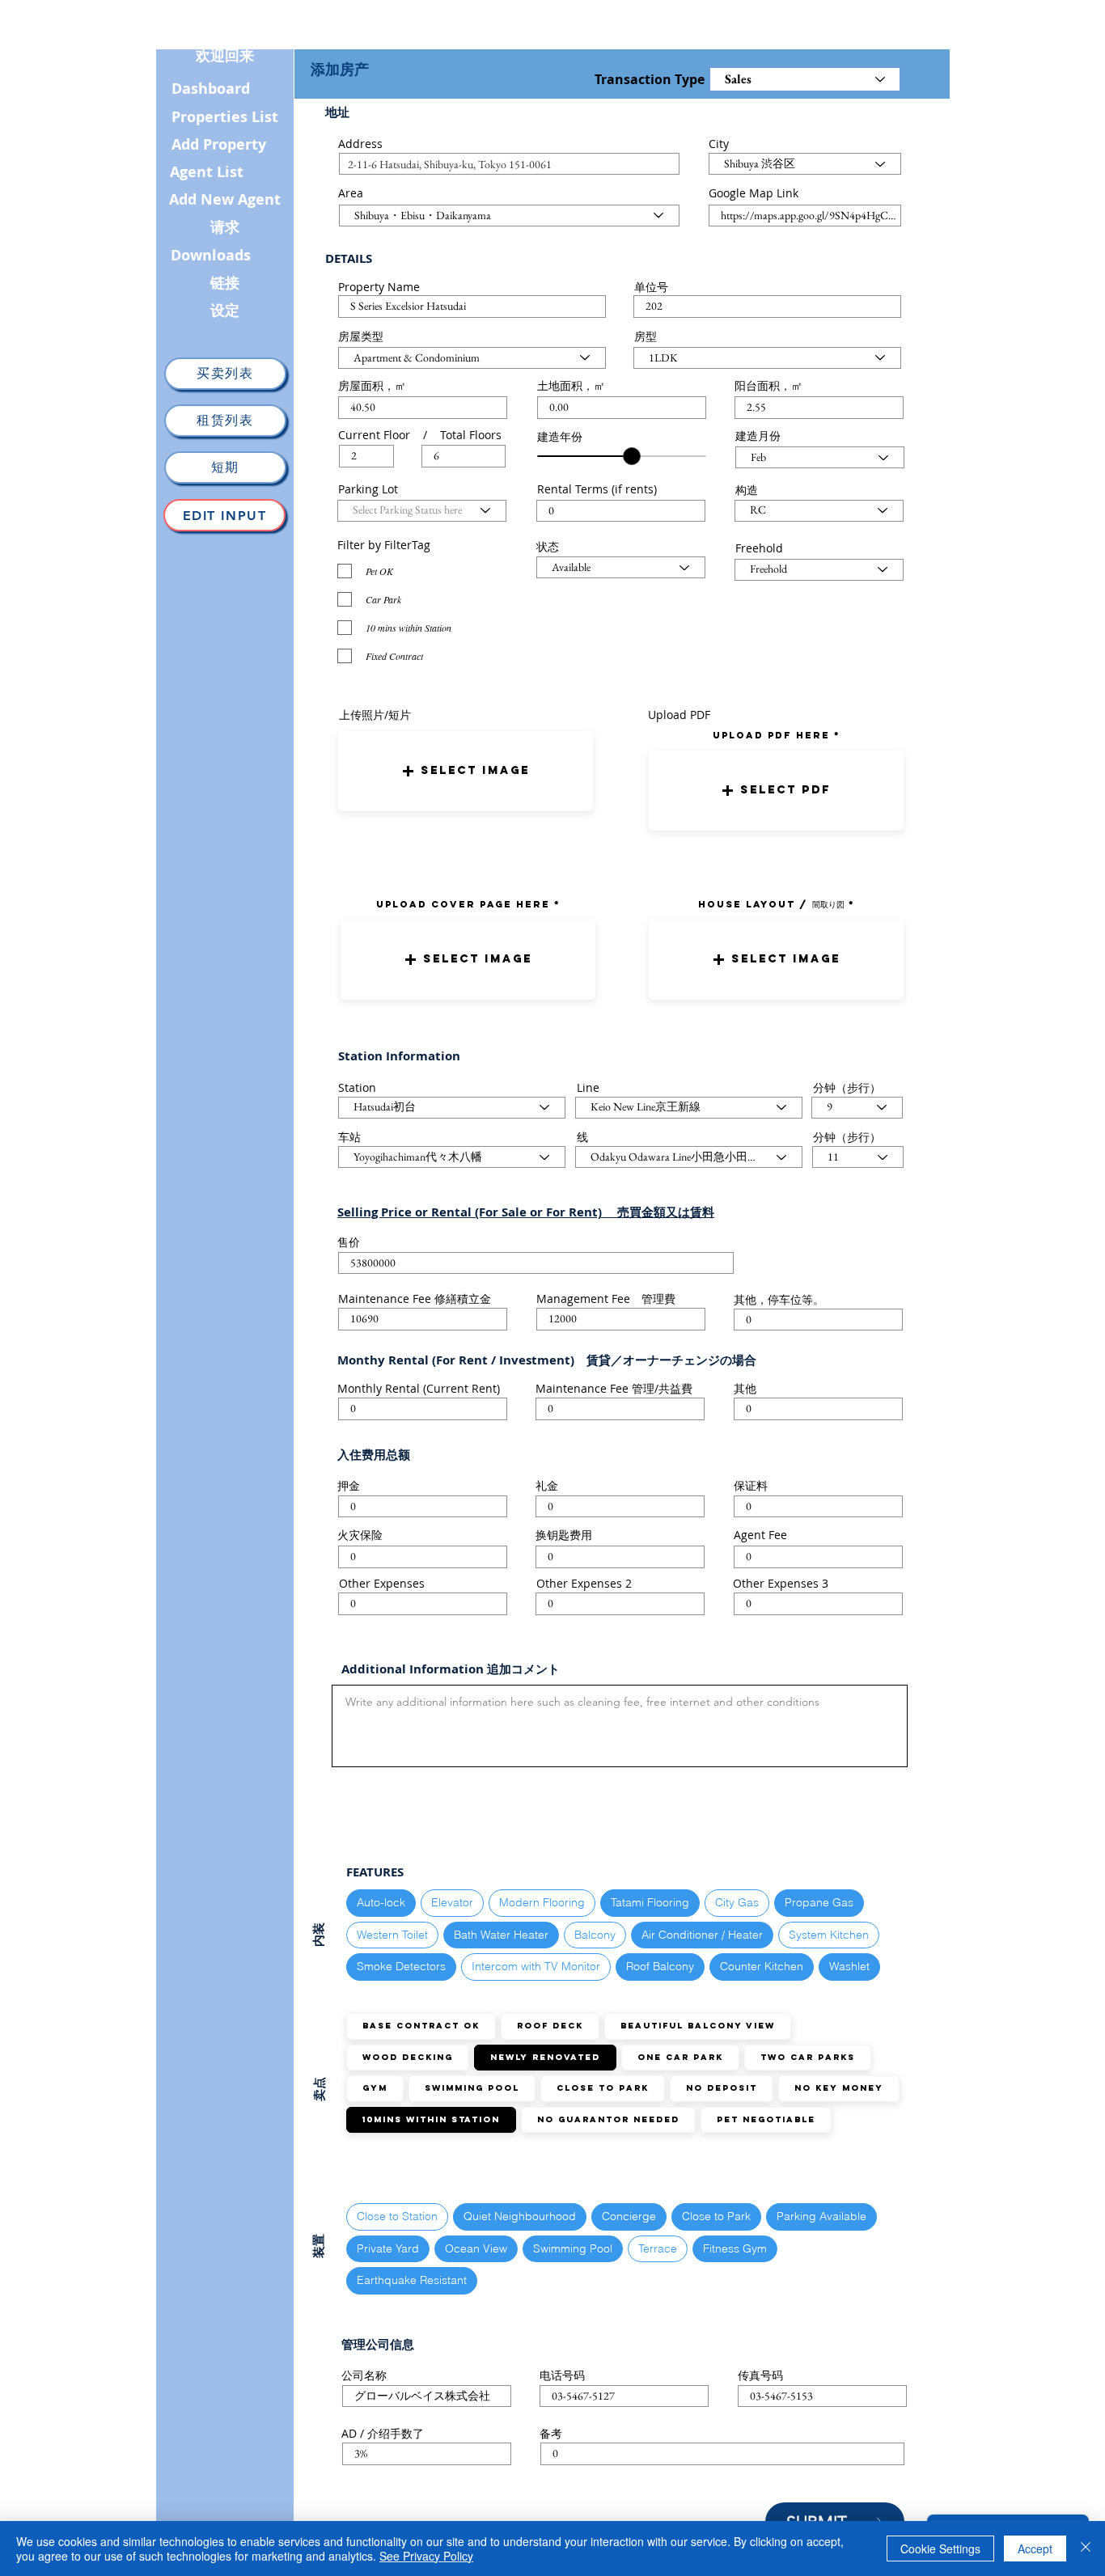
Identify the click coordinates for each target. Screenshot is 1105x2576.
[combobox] (509, 164)
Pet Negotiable (766, 2119)
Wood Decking (408, 2057)
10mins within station (431, 2119)
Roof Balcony (660, 1966)
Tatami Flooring (650, 1902)
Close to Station (397, 2216)
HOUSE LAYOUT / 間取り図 (771, 904)
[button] (466, 771)
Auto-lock (381, 1902)
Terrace (658, 2248)
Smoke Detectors (401, 1966)
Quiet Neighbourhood (520, 2216)
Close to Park (603, 2088)
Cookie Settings (940, 2549)
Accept (1035, 2549)
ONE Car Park (680, 2057)
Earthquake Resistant (412, 2280)
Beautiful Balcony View (698, 2026)
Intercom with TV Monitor (536, 1966)
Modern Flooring (542, 1902)
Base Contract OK (421, 2026)
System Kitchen (829, 1935)
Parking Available (821, 2216)
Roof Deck (550, 2026)
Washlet (849, 1966)
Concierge (629, 2216)
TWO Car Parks (808, 2057)
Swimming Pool (472, 2088)
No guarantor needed (608, 2119)
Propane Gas (819, 1902)
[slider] (632, 456)
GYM (375, 2088)
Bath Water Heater (501, 1935)
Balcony (595, 1935)
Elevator (452, 1902)
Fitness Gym (735, 2248)
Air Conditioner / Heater (702, 1935)
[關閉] (1086, 2549)
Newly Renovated (545, 2057)
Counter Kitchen (762, 1966)
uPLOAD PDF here (773, 735)
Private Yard (388, 2248)
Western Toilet (392, 1935)
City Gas (737, 1902)
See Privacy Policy (426, 2556)
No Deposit (722, 2088)
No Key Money (839, 2088)
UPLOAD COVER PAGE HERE (463, 904)
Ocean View (476, 2248)
